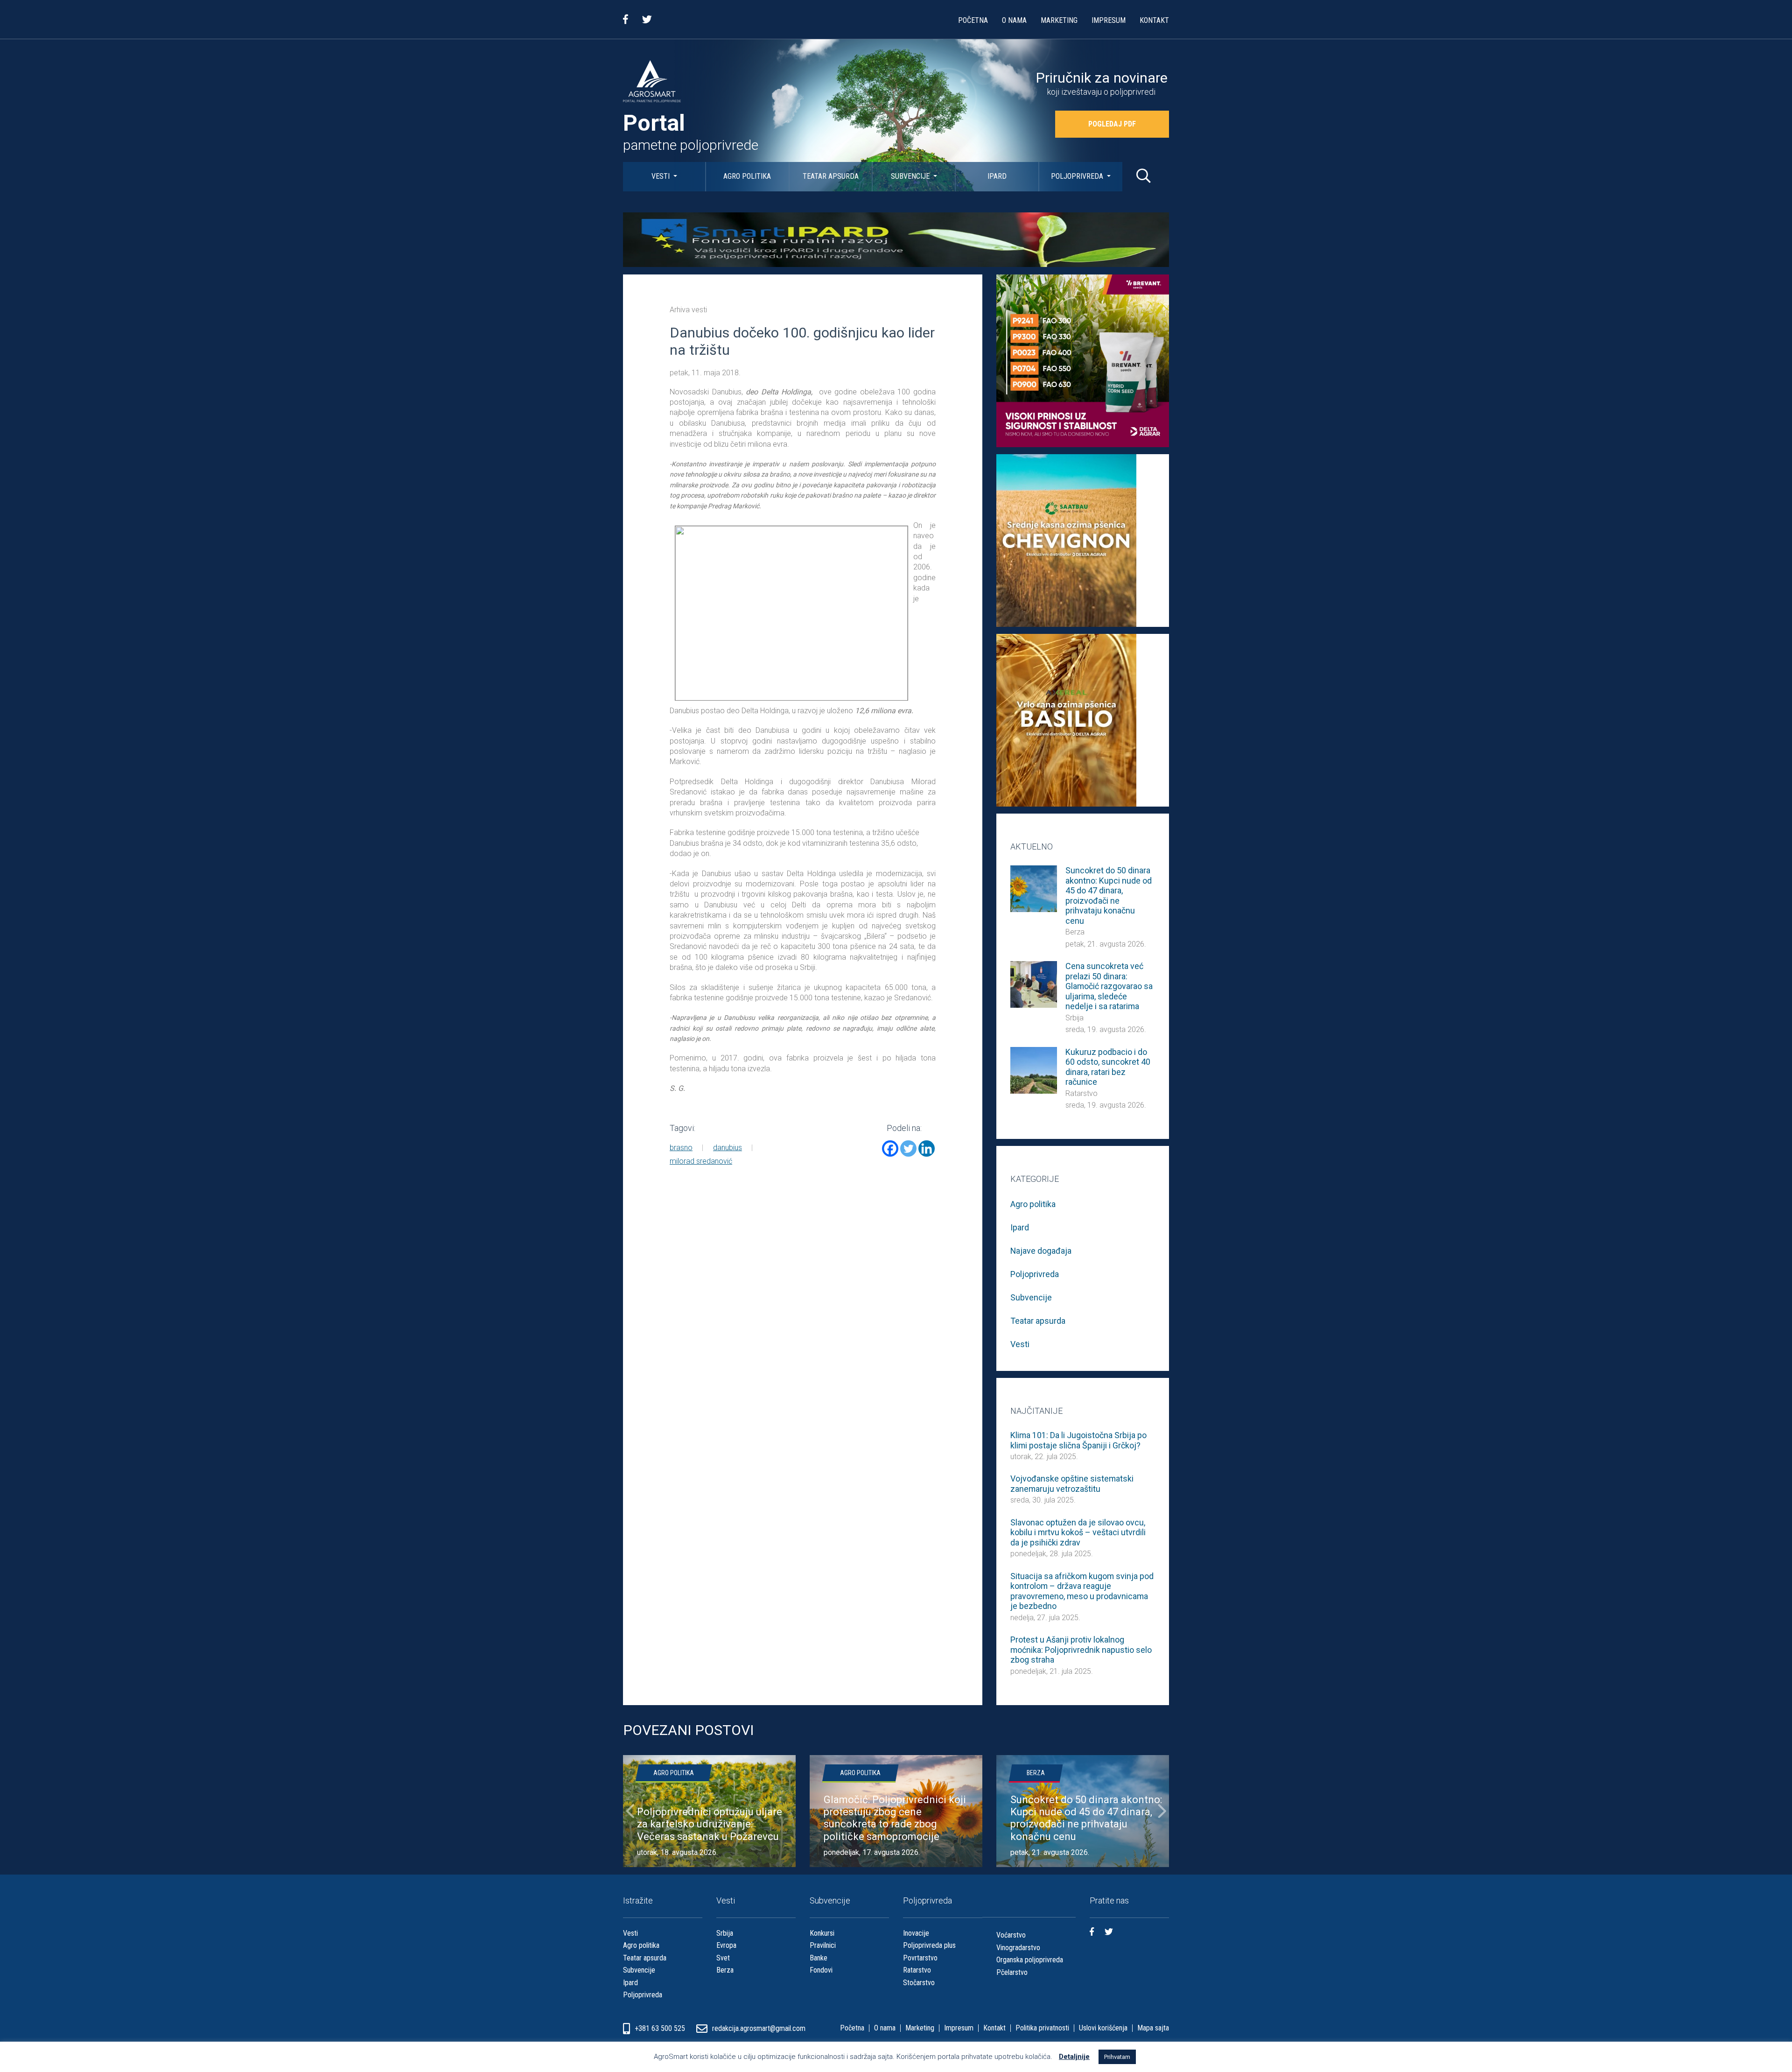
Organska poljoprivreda (1030, 1960)
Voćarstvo (1011, 1935)
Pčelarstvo (1012, 1972)
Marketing (1059, 20)
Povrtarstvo (920, 1958)
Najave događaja (1041, 1251)
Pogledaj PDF (1112, 124)
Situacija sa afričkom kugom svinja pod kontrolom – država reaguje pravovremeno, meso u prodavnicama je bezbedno (1082, 1591)
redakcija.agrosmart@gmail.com (759, 2028)
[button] (630, 1811)
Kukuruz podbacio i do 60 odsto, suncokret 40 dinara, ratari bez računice (1108, 1067)
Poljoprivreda (1078, 176)
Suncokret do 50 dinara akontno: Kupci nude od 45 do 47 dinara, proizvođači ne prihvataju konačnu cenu (1109, 896)
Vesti (661, 176)
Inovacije (916, 1933)
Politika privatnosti (1042, 2028)
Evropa (726, 1945)
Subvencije (911, 176)
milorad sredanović (701, 1161)
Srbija (1074, 1018)
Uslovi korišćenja (1103, 2028)
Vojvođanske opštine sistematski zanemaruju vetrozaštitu (1072, 1484)
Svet (723, 1958)
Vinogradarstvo (1018, 1948)
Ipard (997, 176)
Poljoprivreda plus (929, 1945)
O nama (1014, 20)
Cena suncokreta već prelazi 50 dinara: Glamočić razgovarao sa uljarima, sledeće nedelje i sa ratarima (1109, 986)
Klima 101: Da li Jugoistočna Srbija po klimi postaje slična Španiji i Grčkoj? (1078, 1440)
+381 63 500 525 (661, 2028)
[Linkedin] (927, 1148)
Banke (819, 1958)
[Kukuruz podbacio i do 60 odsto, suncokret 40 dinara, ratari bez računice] (1034, 1070)
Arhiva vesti (688, 310)
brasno (681, 1148)
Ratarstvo (1081, 1093)
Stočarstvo (919, 1983)
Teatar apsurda (831, 176)
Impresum (1109, 20)
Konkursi (822, 1933)
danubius (728, 1148)
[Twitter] (908, 1148)
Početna (973, 20)
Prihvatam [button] (1117, 2057)
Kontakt (1154, 20)
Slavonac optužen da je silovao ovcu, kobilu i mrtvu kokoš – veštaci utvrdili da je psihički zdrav (1078, 1532)
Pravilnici (823, 1945)
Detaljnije (1074, 2057)
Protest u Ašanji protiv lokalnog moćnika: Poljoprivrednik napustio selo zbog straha (1081, 1650)
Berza (1075, 932)
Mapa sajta (1153, 2028)
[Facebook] (890, 1148)
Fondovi (821, 1970)
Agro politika (747, 176)
